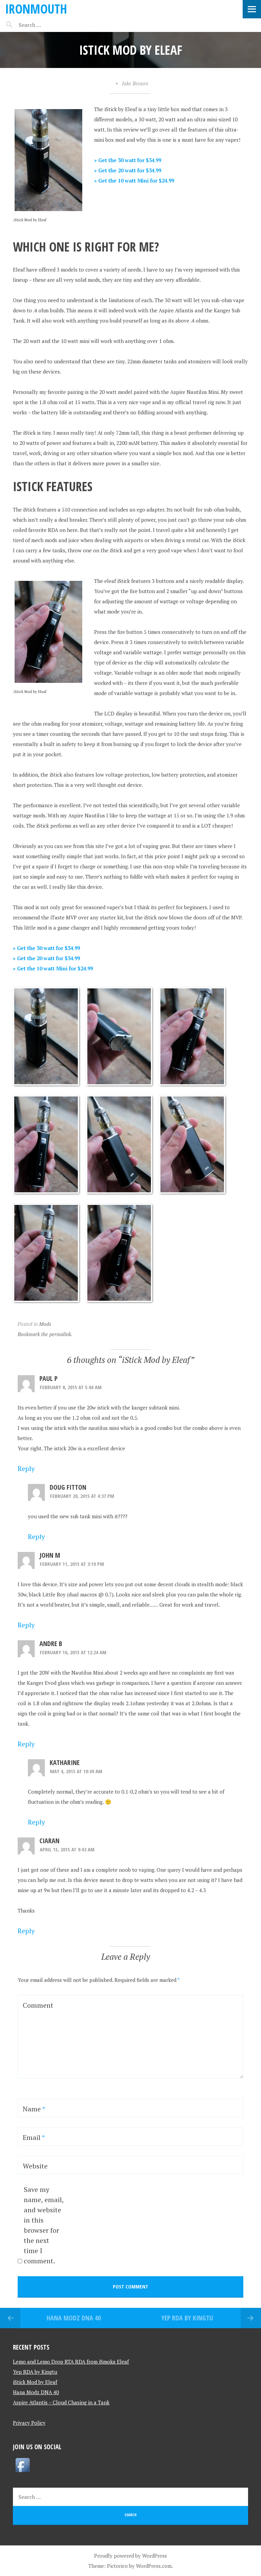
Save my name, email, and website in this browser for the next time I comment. (44, 2225)
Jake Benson (135, 83)
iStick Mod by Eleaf (35, 2382)
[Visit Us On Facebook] (22, 2472)
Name (34, 2109)
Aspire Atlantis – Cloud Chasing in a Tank (61, 2402)
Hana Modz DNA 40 (74, 2318)
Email (34, 2137)
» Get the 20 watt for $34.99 (128, 170)
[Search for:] (47, 25)
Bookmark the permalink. (45, 1334)
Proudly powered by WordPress (130, 2556)
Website (35, 2166)
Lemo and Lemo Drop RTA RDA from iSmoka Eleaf (71, 2362)
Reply (26, 1468)
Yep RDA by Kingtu (187, 2318)
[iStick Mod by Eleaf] (46, 1084)
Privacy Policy (29, 2423)
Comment (38, 2005)
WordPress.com (154, 2566)
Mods (45, 1324)
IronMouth (36, 9)
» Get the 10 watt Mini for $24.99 (134, 180)
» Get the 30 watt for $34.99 (128, 160)
